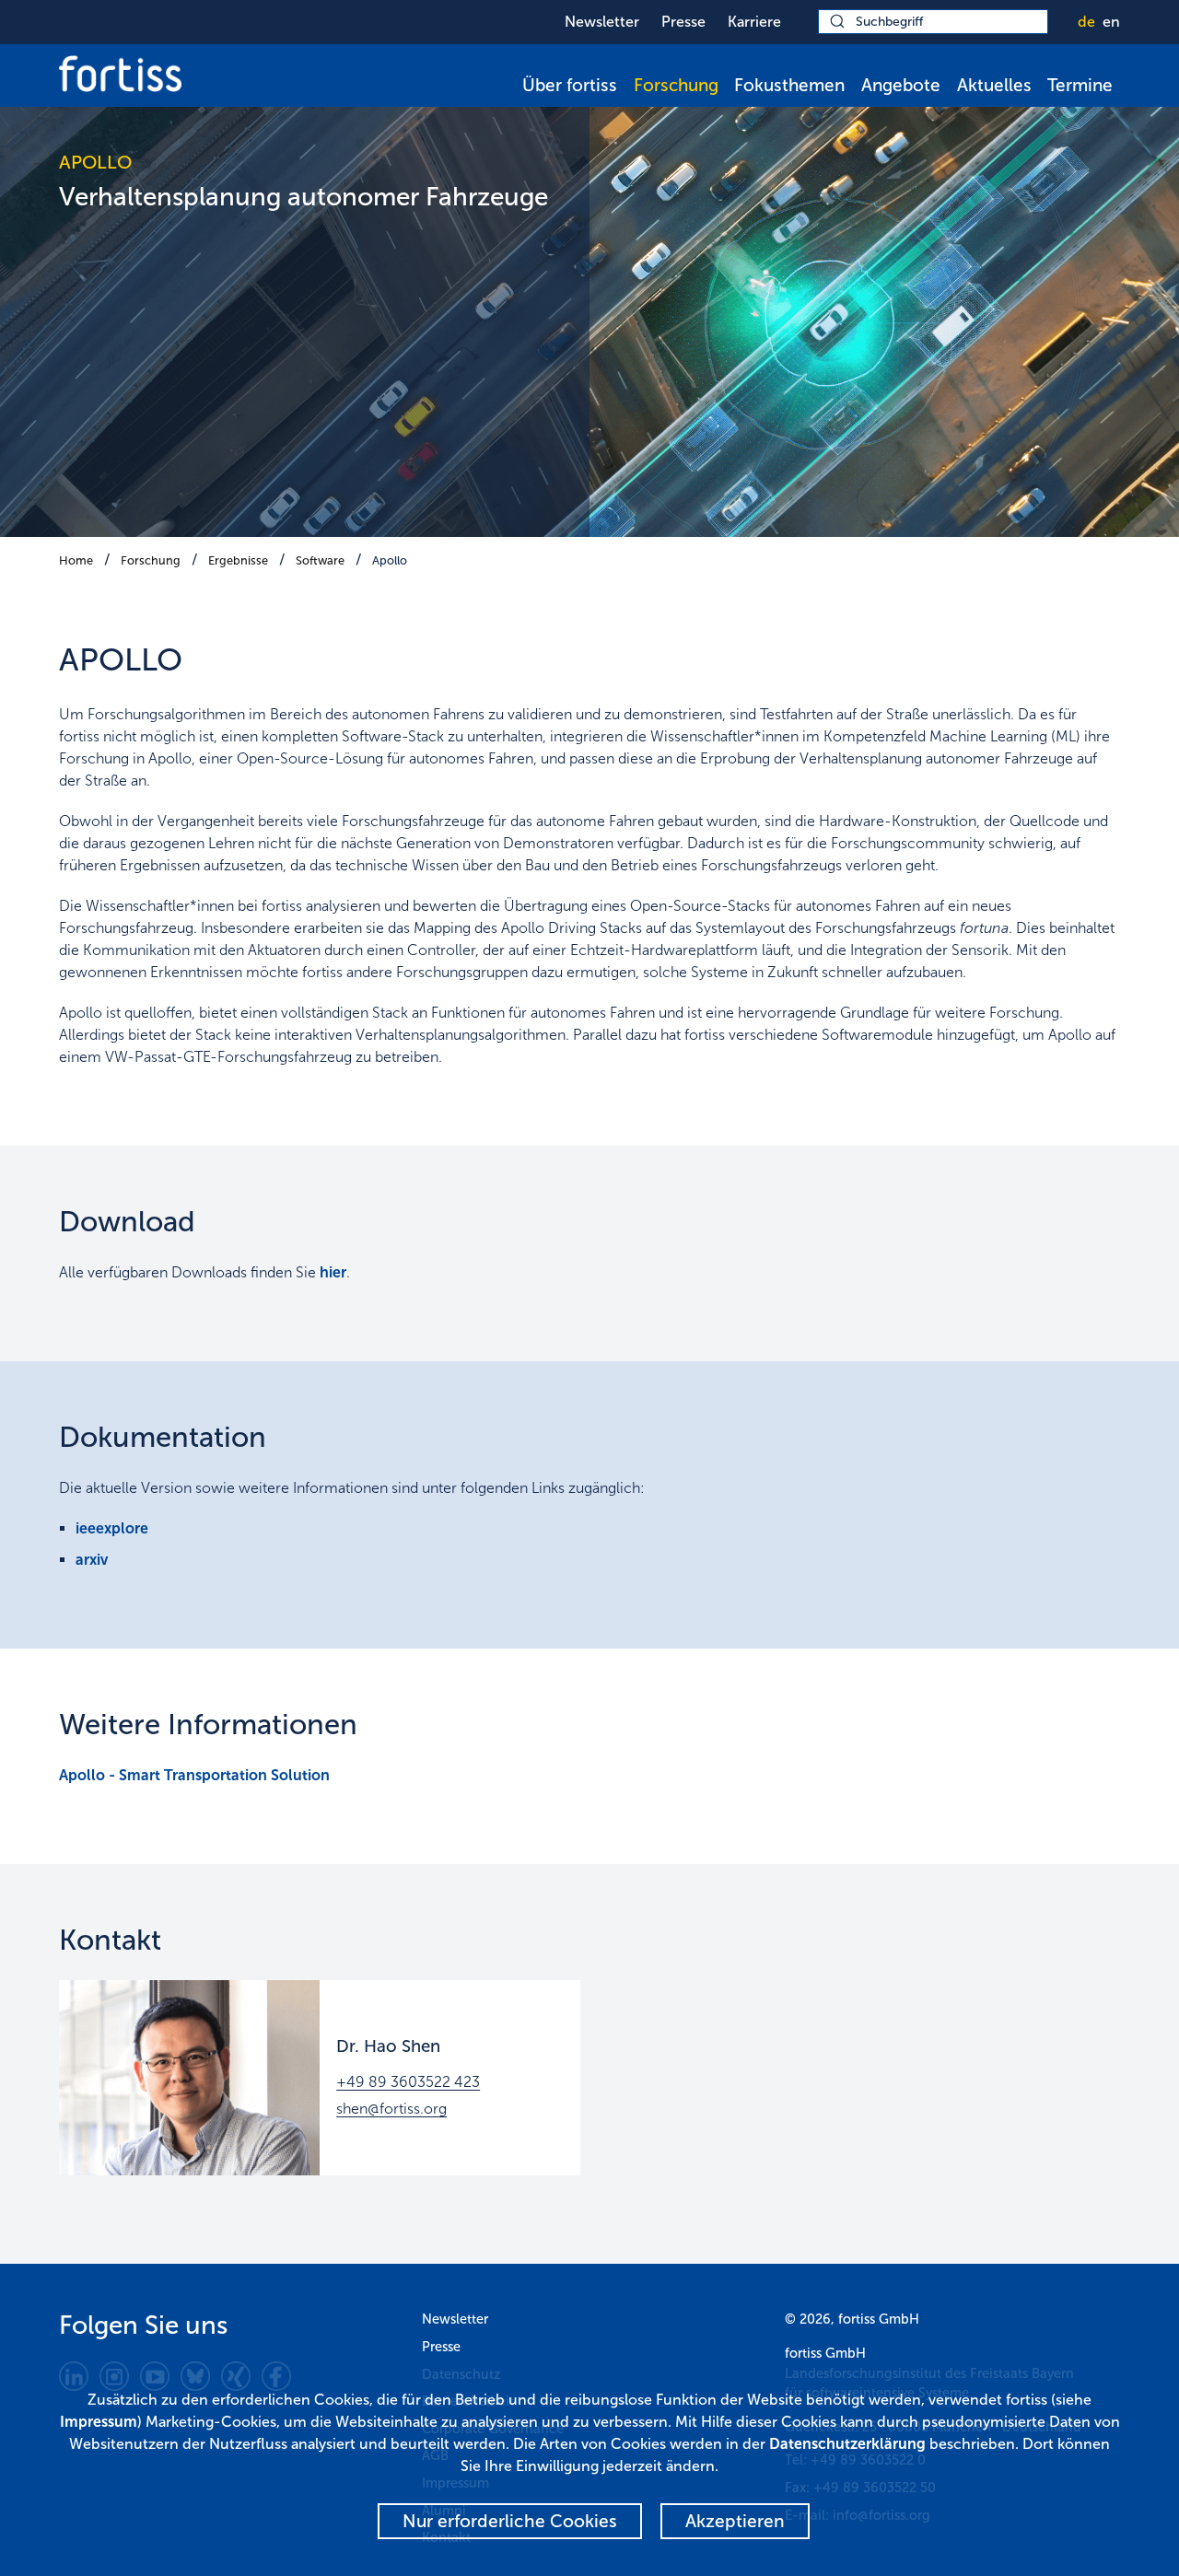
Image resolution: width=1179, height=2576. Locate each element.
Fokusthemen (789, 85)
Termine (1080, 85)
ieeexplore (112, 1528)
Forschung (676, 85)
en (1111, 22)
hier (333, 1272)
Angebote (901, 85)
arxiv (92, 1560)
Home (76, 560)
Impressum (99, 2422)
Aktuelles (994, 85)
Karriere (754, 22)
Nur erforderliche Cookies (510, 2521)
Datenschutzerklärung (847, 2444)
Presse (683, 22)
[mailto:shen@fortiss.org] (189, 2078)
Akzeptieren (735, 2521)
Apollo (390, 560)
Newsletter (602, 22)
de (1086, 22)
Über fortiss (570, 85)
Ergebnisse (238, 560)
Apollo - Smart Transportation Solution (194, 1775)
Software (320, 560)
